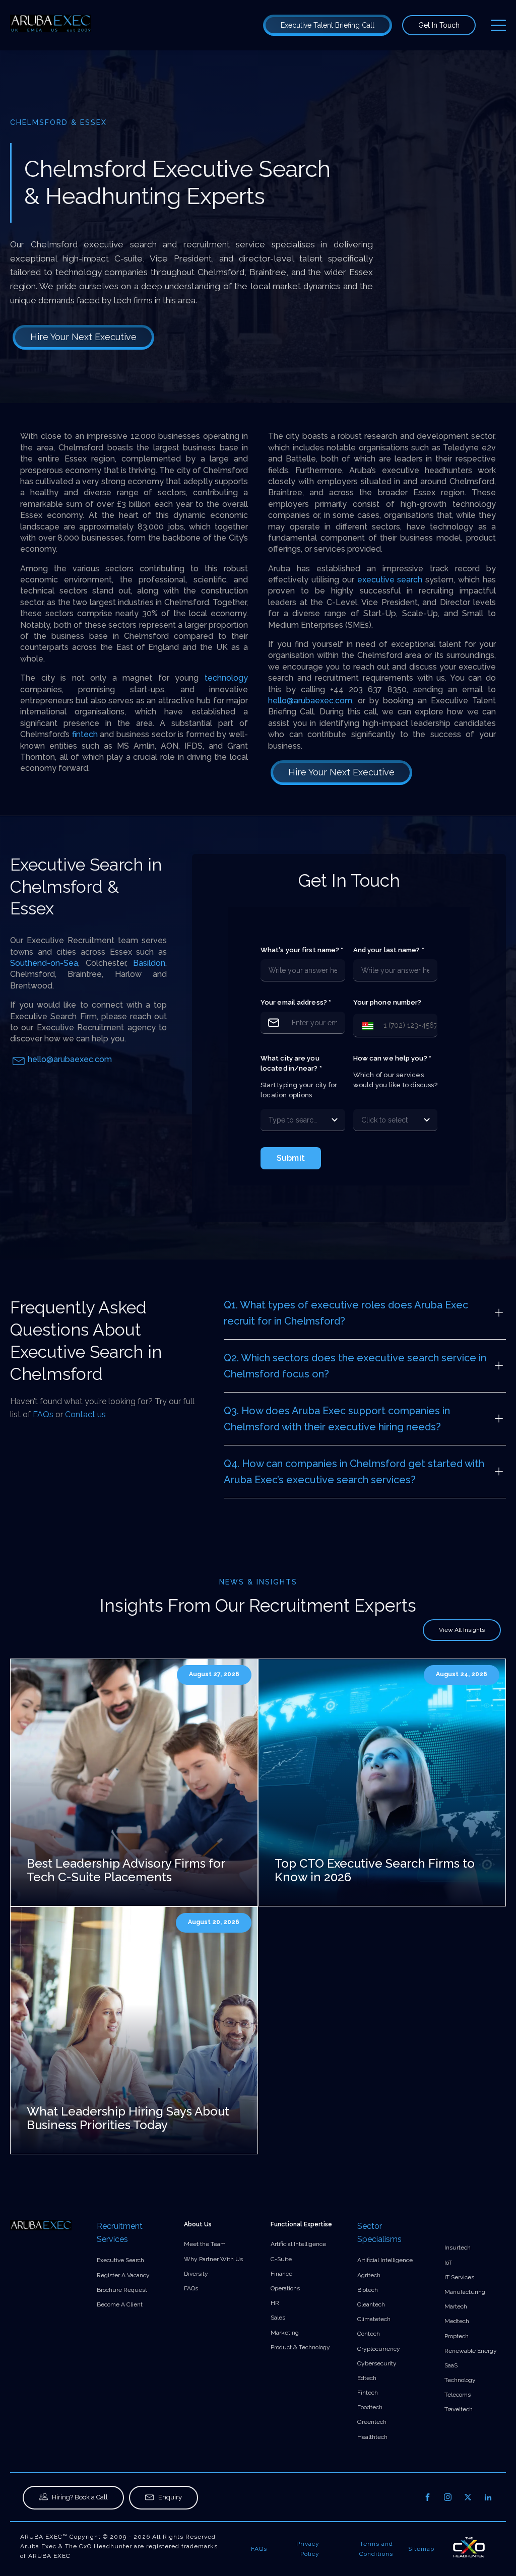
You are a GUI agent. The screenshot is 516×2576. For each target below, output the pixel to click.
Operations (285, 2288)
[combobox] (293, 1120)
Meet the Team (205, 2244)
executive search (390, 580)
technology (226, 678)
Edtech (367, 2378)
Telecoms (458, 2395)
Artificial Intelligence (298, 2244)
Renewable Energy (471, 2351)
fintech (85, 734)
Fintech (368, 2393)
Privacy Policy (308, 2549)
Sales (278, 2318)
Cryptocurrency (379, 2349)
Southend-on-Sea (44, 963)
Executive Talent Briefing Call (328, 25)
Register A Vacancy (123, 2275)
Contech (369, 2334)
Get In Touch (439, 25)
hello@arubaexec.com (310, 701)
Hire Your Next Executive (83, 337)
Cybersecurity (377, 2363)
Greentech (372, 2422)
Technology (460, 2380)
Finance (281, 2274)
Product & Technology (300, 2347)
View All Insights (462, 1630)
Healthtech (372, 2437)
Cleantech (371, 2304)
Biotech (368, 2290)
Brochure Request (122, 2290)
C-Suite (281, 2259)
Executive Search (120, 2260)
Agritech (369, 2275)
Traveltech (459, 2409)
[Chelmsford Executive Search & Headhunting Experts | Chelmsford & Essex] (50, 25)
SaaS (451, 2365)
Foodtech (370, 2407)
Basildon (149, 963)
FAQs (43, 1414)
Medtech (457, 2321)
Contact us (85, 1414)
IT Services (459, 2277)
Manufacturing (465, 2292)
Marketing (285, 2333)
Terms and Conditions (376, 2549)
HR (275, 2303)
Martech (456, 2306)
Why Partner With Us (213, 2259)
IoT (448, 2263)
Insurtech (458, 2248)
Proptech (457, 2336)
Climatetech (374, 2319)
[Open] (335, 1120)
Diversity (196, 2274)
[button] (366, 1026)
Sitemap (421, 2549)
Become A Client (120, 2304)
